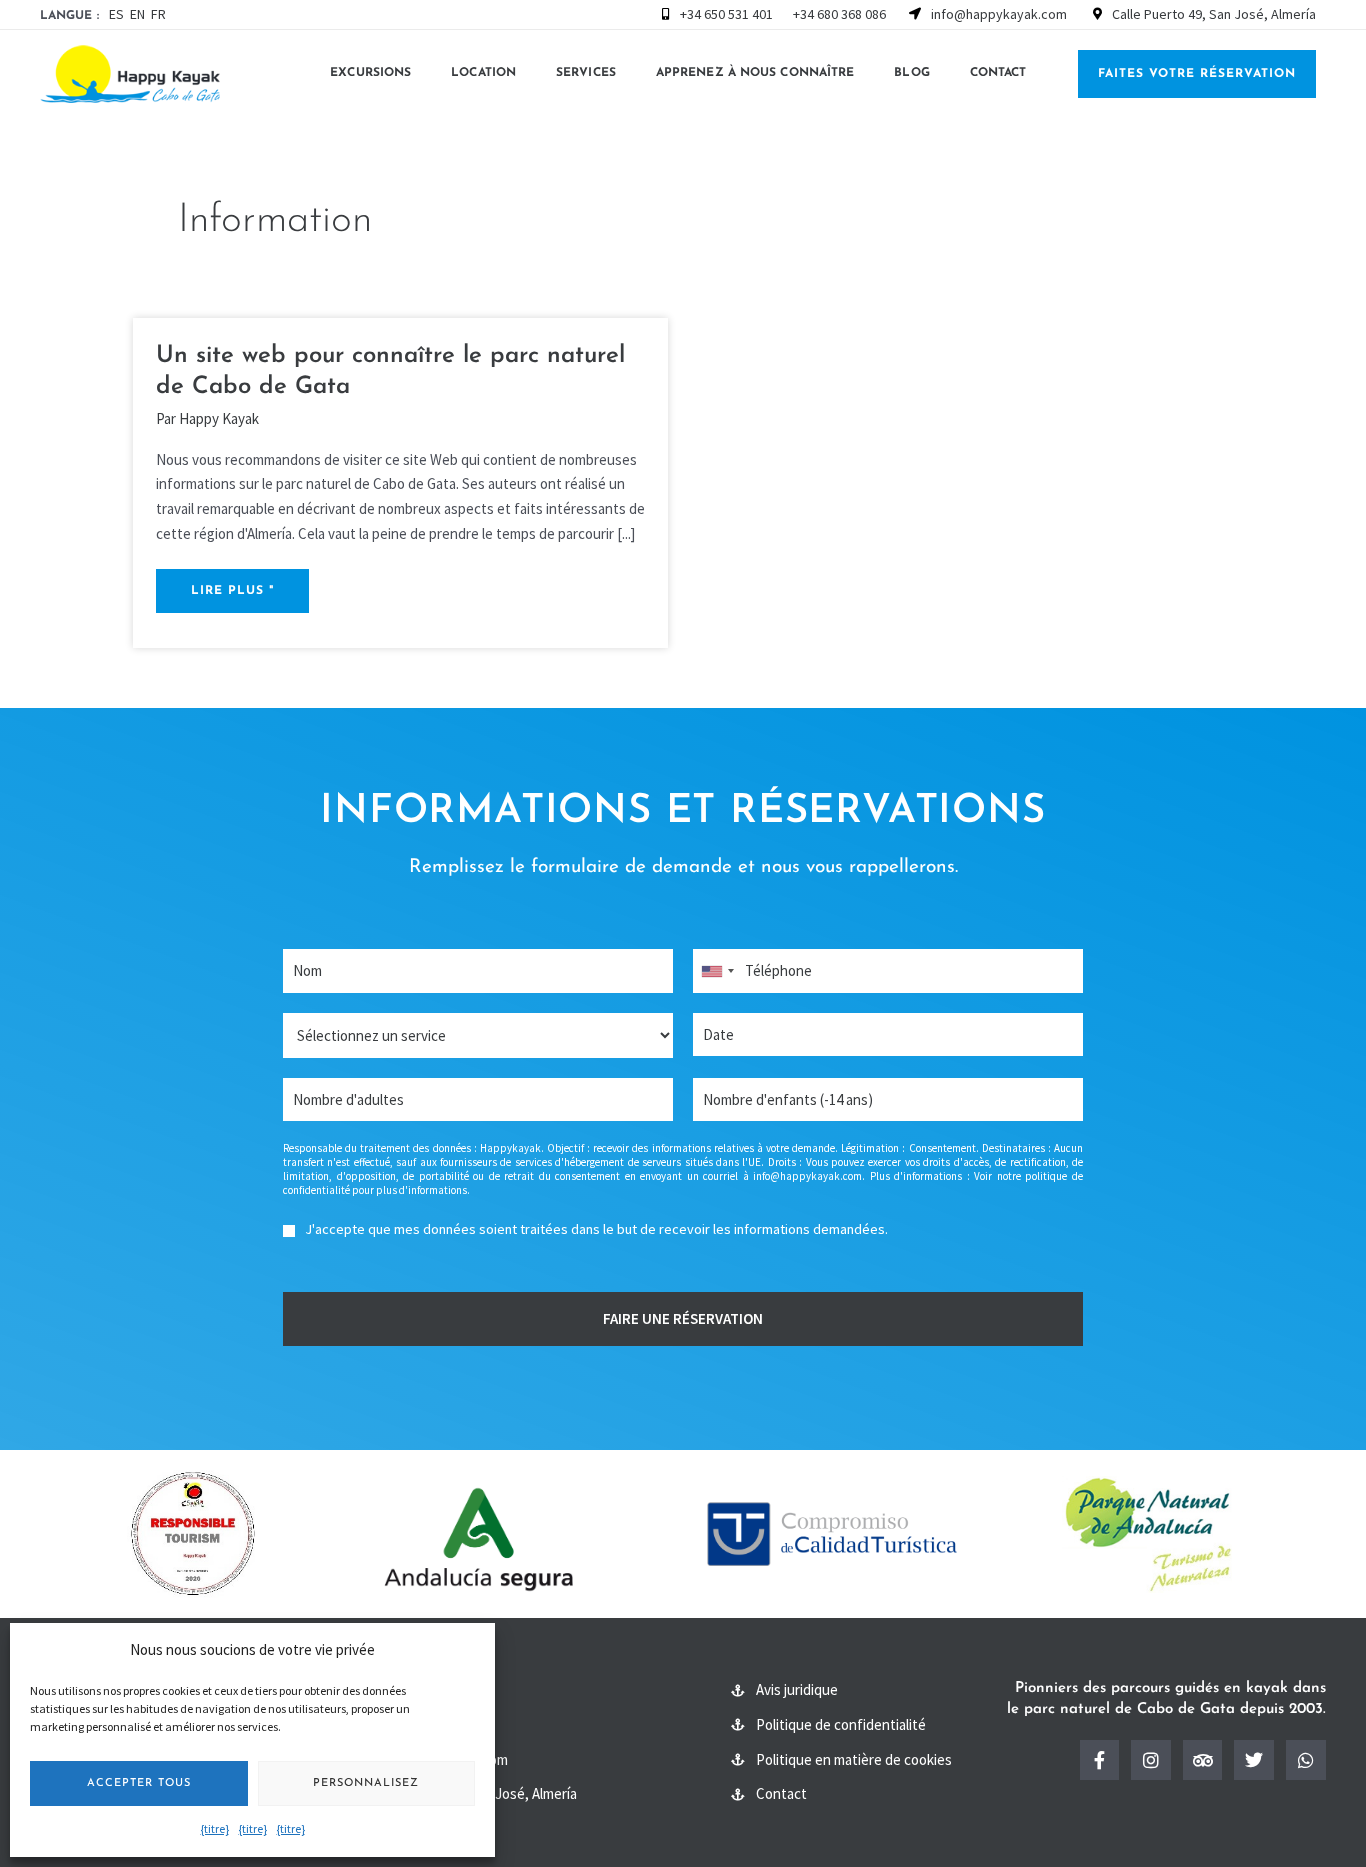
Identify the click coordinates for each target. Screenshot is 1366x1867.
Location (483, 73)
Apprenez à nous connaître (755, 73)
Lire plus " (232, 591)
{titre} (215, 1828)
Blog (911, 73)
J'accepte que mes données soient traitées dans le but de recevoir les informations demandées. (596, 1229)
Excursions (370, 73)
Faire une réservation (683, 1318)
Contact (998, 73)
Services (586, 73)
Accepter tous (139, 1783)
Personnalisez (366, 1783)
